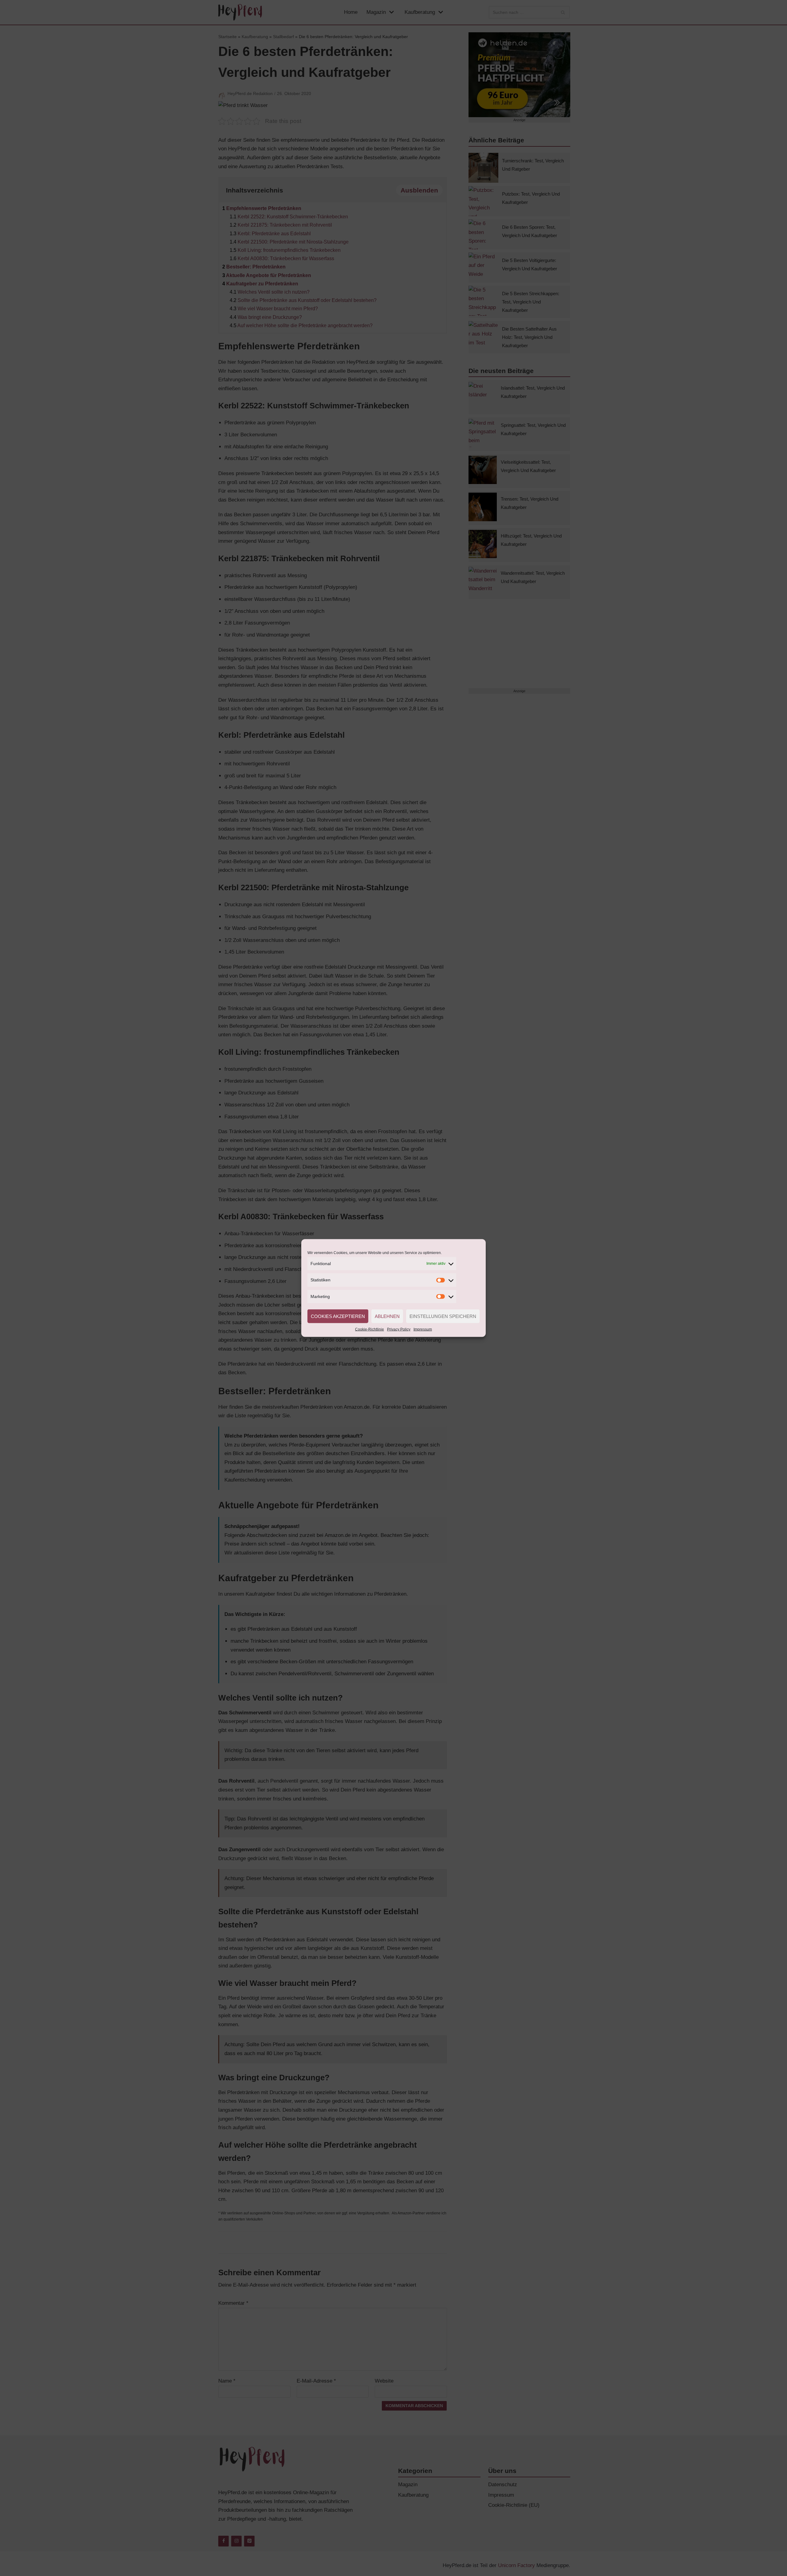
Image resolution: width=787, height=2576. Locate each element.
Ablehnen (387, 1316)
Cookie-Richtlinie (370, 1329)
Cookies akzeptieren (338, 1316)
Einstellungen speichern (443, 1316)
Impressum (423, 1329)
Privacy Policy (399, 1329)
